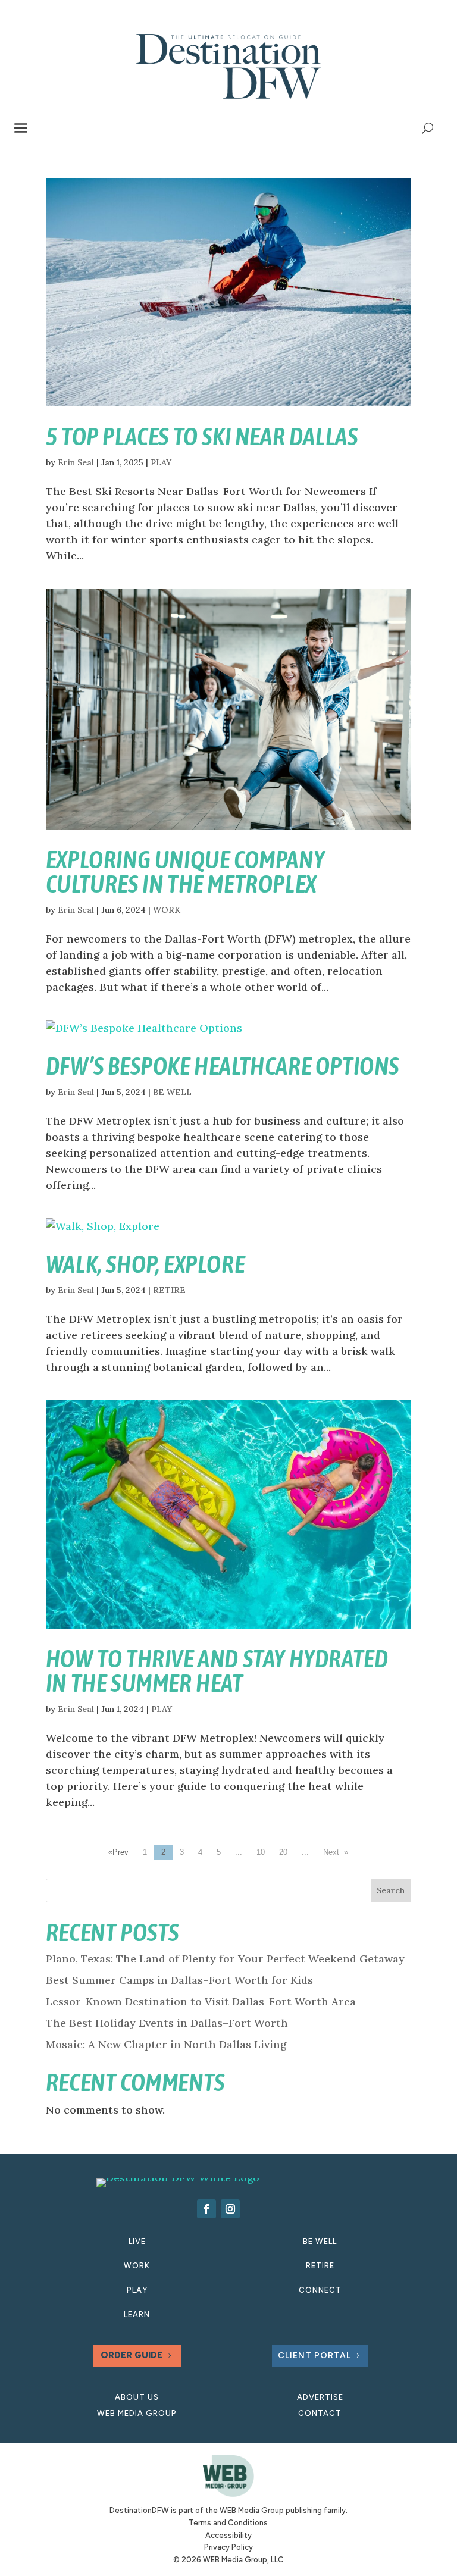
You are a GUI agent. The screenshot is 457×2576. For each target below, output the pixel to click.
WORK (167, 910)
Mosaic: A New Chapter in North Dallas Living (166, 2044)
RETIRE (169, 1290)
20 (283, 1852)
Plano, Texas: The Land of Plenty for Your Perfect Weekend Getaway (225, 1959)
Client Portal (314, 2356)
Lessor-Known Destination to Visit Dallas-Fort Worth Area (201, 2001)
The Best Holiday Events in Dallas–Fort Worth (167, 2023)
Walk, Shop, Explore (145, 1264)
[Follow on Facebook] (206, 2209)
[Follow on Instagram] (230, 2209)
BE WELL (172, 1092)
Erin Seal (76, 462)
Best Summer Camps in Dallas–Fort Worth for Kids (179, 1980)
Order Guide (132, 2355)
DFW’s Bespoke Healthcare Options (223, 1066)
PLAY (161, 462)
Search (391, 1890)
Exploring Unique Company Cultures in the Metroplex (185, 872)
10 (261, 1852)
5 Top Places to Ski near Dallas (202, 436)
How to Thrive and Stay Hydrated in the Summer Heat (217, 1671)
